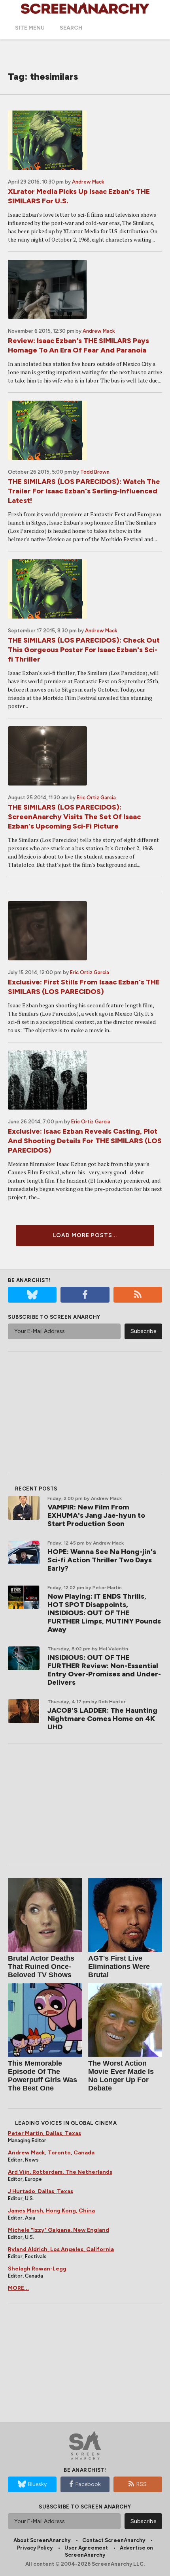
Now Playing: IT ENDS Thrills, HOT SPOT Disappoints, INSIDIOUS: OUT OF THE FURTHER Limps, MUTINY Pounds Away (104, 1613)
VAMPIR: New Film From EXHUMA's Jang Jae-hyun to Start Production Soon (96, 1515)
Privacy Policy (35, 2548)
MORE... (18, 2288)
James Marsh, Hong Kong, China (51, 2211)
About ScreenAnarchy (42, 2540)
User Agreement (86, 2548)
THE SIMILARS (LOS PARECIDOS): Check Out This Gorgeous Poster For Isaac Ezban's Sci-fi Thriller (84, 650)
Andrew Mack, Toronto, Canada (51, 2153)
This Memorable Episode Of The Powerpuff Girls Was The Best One (42, 2076)
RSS (142, 2484)
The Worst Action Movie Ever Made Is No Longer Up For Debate (121, 2076)
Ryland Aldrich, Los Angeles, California (61, 2249)
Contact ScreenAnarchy (114, 2540)
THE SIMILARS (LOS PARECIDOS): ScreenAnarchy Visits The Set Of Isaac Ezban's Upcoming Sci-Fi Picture (74, 817)
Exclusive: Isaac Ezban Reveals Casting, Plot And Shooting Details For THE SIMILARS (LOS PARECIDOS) (85, 1141)
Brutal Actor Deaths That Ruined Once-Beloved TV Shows (41, 1967)
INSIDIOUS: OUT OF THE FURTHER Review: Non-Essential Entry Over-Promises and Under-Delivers (104, 1670)
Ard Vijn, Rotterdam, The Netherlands (60, 2172)
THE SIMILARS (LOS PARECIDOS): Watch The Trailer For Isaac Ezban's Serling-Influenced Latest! (84, 491)
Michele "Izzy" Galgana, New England (59, 2230)
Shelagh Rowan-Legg (37, 2269)
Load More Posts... (85, 1235)
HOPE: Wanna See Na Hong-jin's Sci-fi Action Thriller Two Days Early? (102, 1560)
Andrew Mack (88, 182)
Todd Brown (95, 472)
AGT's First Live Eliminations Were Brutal (119, 1967)
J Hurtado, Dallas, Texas (41, 2191)
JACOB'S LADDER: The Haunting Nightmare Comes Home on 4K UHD (102, 1719)
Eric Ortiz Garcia (96, 798)
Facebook (88, 2484)
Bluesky (37, 2484)
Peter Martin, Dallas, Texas (44, 2133)
